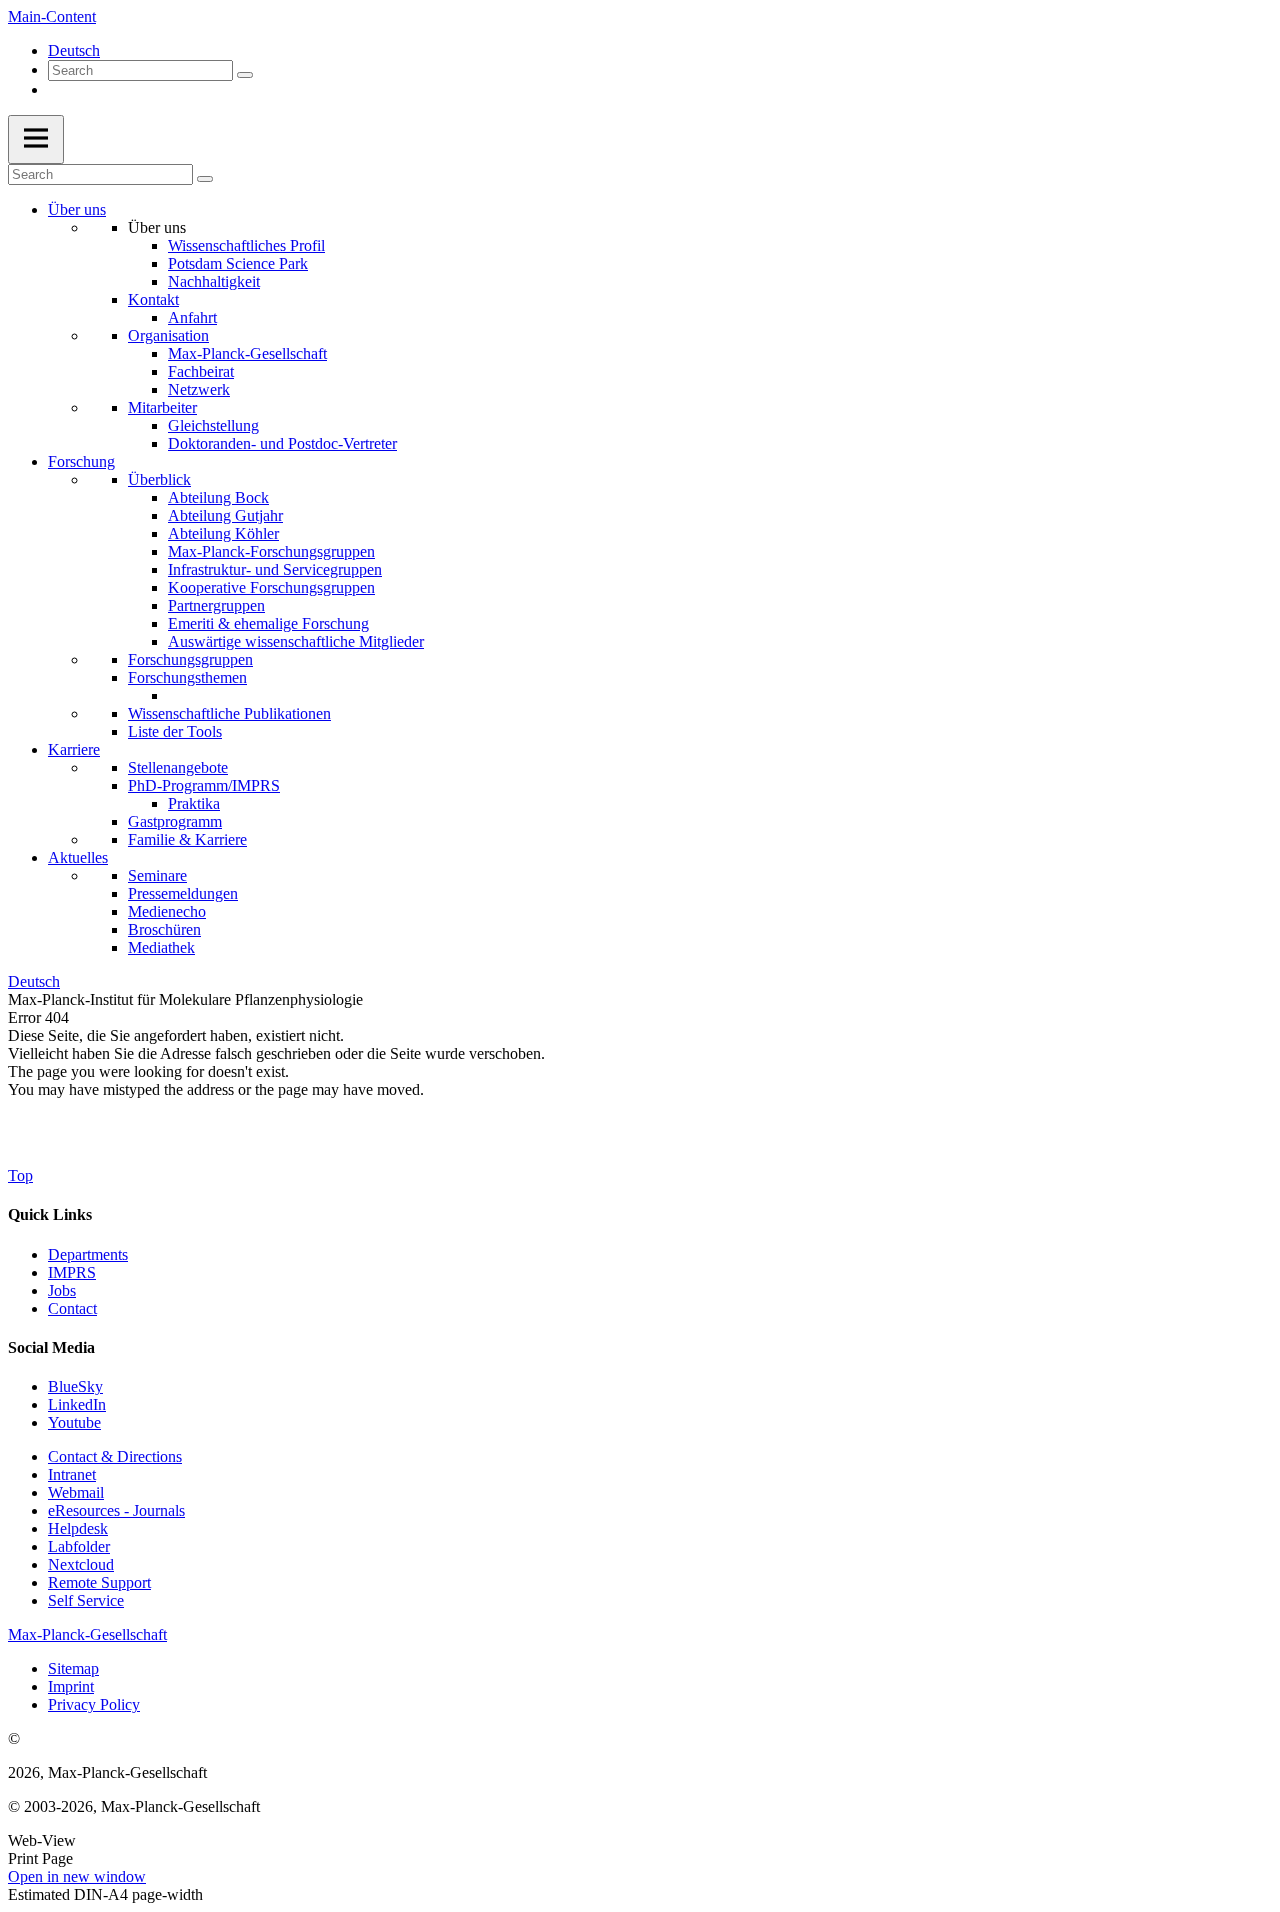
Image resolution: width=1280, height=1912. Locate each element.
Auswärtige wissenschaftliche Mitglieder (296, 641)
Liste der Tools (175, 731)
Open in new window (77, 1876)
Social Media (51, 1347)
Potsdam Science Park (238, 263)
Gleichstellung (213, 425)
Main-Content (52, 16)
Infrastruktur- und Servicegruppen (275, 569)
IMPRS (72, 1272)
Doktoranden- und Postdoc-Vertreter (282, 443)
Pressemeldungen (183, 893)
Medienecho (167, 911)
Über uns (77, 209)
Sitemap (73, 1668)
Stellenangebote (178, 767)
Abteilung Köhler (223, 533)
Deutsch (74, 50)
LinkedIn (77, 1404)
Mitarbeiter (162, 407)
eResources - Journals (116, 1510)
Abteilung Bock (218, 497)
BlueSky (75, 1386)
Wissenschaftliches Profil (246, 245)
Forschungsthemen (187, 677)
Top (20, 1175)
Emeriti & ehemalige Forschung (268, 623)
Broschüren (164, 929)
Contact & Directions (115, 1456)
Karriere (74, 749)
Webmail (76, 1492)
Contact (72, 1308)
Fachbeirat (201, 371)
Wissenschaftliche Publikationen (229, 713)
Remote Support (99, 1582)
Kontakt (153, 299)
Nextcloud (81, 1564)
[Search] (245, 75)
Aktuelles (78, 857)
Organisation (168, 335)
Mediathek (161, 947)
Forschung (81, 461)
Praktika (194, 803)
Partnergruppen (216, 605)
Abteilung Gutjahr (225, 515)
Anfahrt (192, 317)
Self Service (86, 1600)
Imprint (71, 1686)
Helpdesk (78, 1528)
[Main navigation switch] (36, 139)
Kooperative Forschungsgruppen (271, 587)
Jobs (62, 1290)
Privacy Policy (94, 1704)
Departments (88, 1254)
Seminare (157, 875)
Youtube (74, 1422)
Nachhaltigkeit (214, 281)
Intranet (72, 1474)
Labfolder (79, 1546)
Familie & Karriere (187, 839)
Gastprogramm (175, 821)
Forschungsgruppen (190, 659)
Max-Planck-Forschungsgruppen (271, 551)
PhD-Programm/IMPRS (204, 785)
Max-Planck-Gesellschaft (247, 353)
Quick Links (50, 1214)
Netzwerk (199, 389)
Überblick (159, 479)
